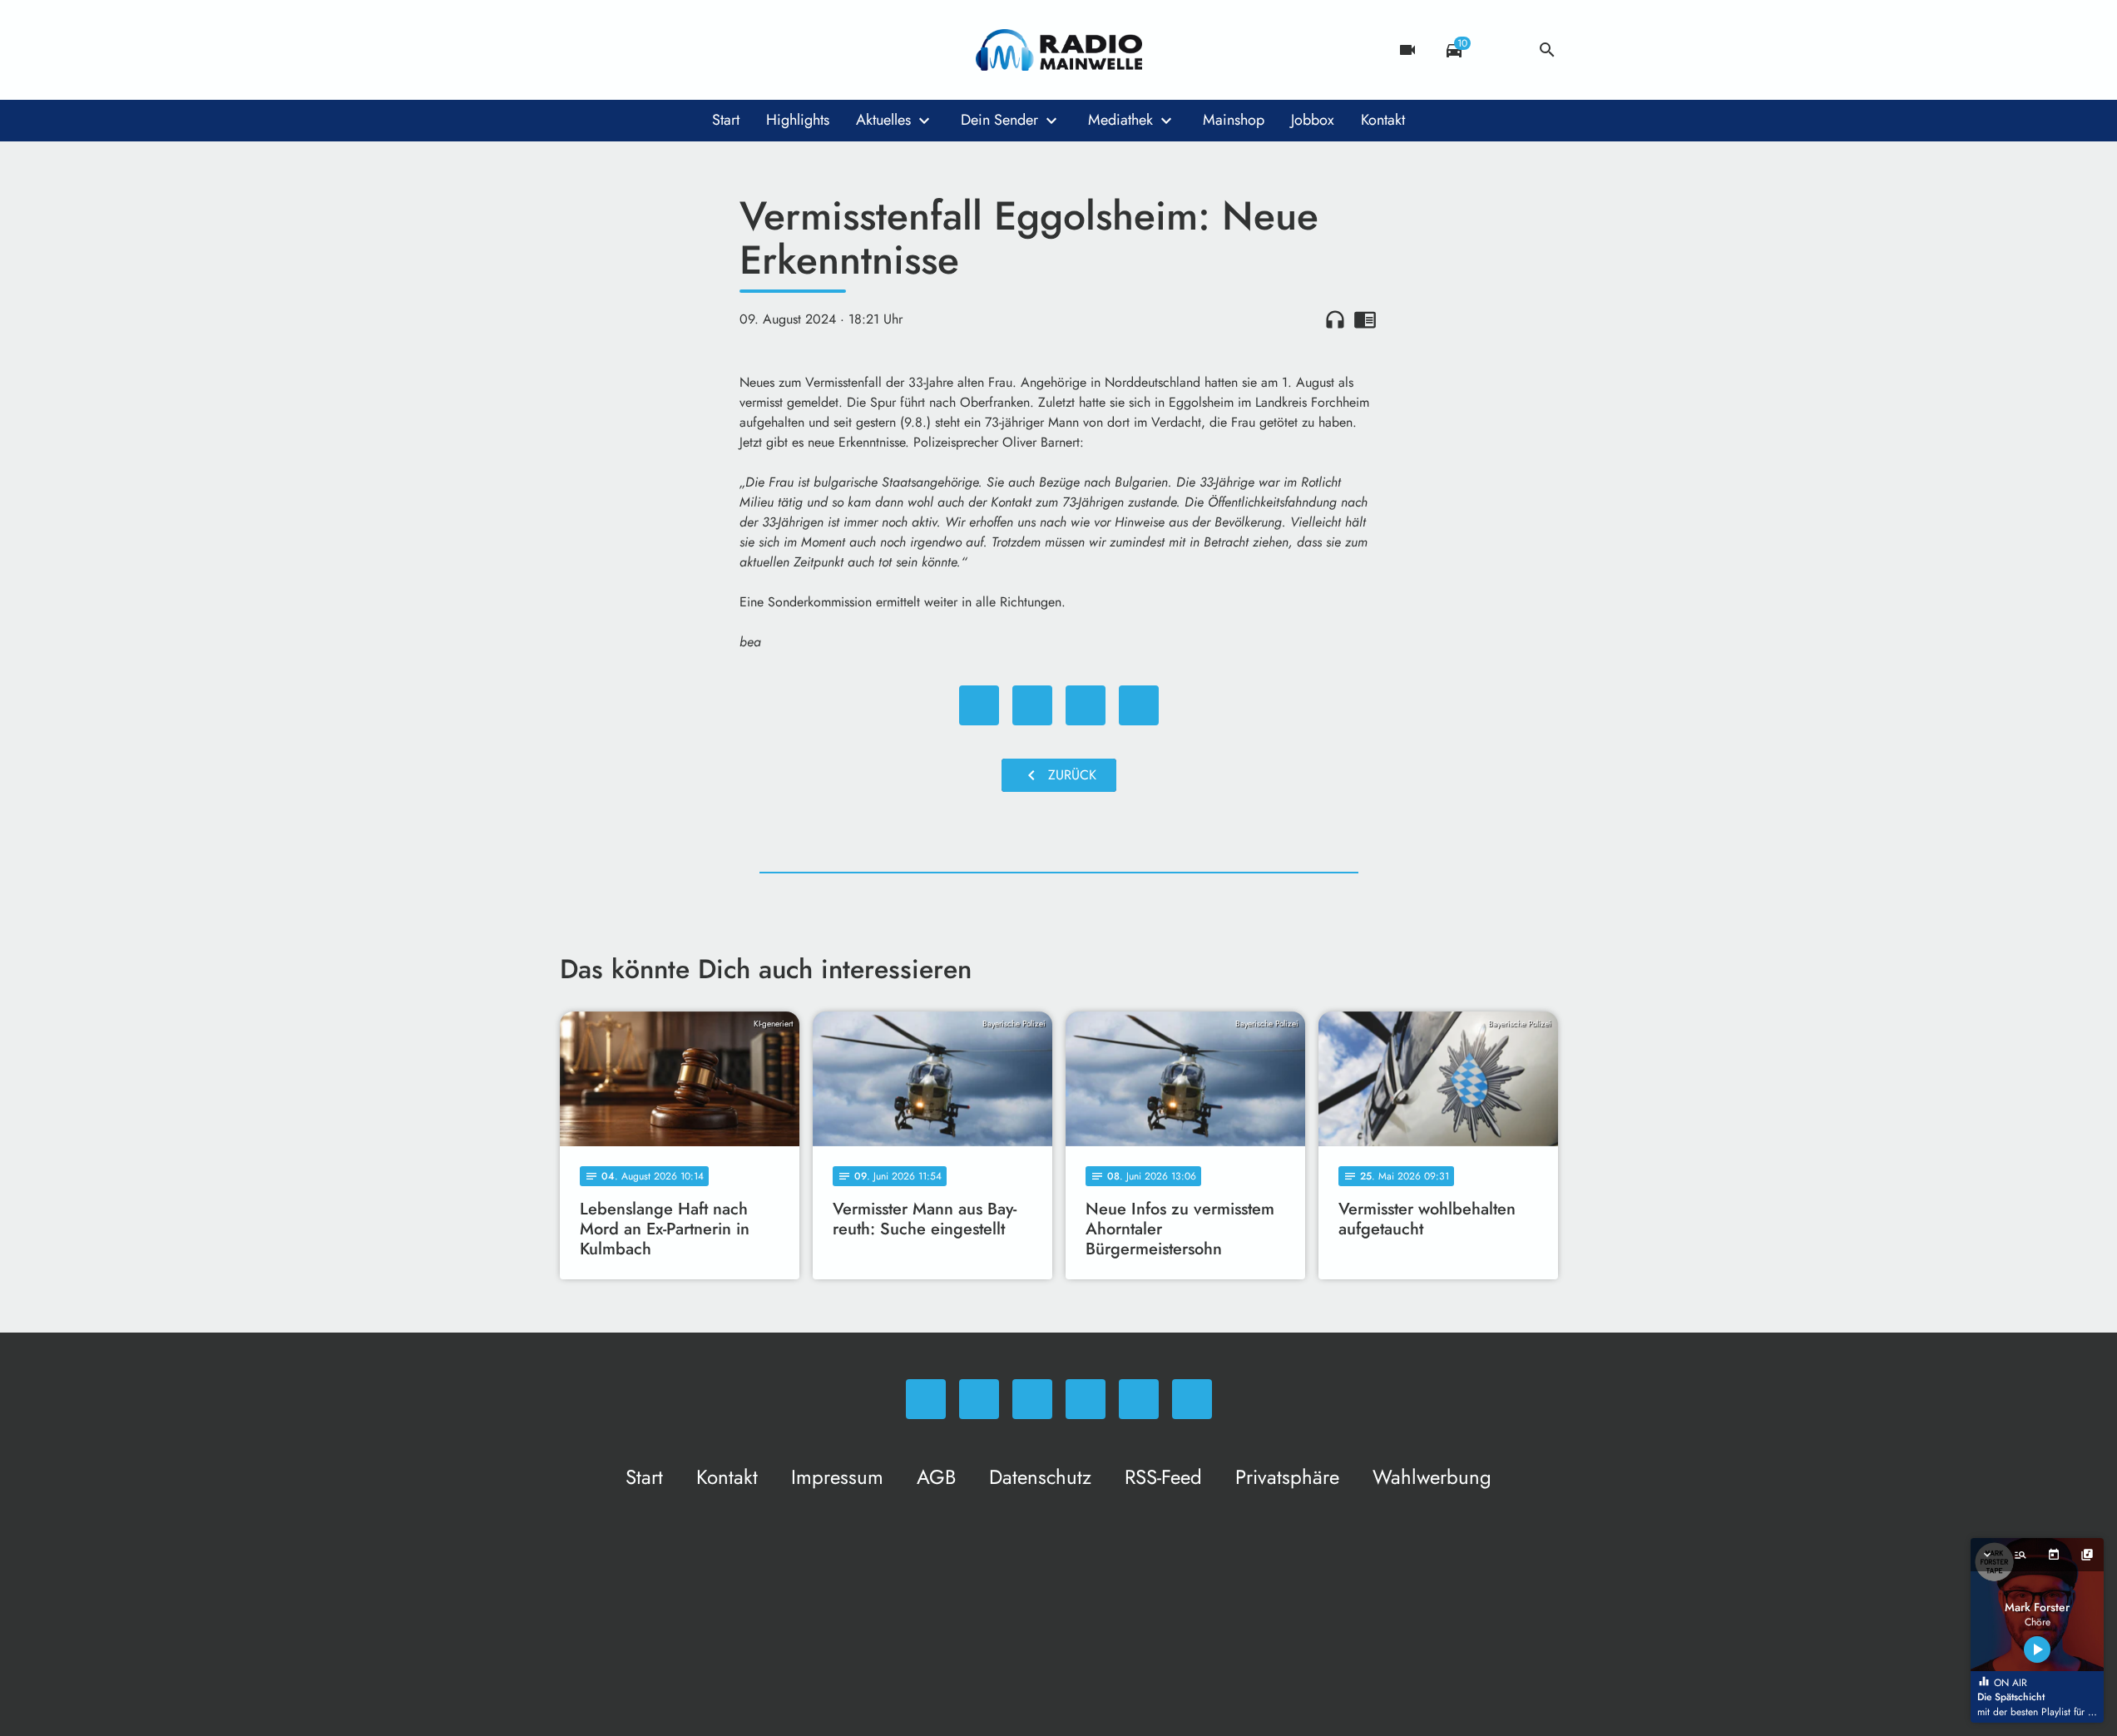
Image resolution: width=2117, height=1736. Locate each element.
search (1547, 50)
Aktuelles (883, 120)
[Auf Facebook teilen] (979, 705)
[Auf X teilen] (1032, 705)
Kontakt (1383, 120)
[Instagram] (643, 50)
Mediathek (1120, 120)
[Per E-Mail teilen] (1139, 705)
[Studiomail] (710, 50)
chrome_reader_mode (1365, 319)
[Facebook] (610, 50)
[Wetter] (1501, 50)
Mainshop (1234, 120)
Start (726, 120)
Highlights (798, 120)
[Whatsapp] (576, 50)
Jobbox (1313, 120)
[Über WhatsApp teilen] (1086, 705)
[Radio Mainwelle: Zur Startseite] (1059, 50)
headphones (1335, 319)
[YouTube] (676, 50)
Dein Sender (999, 120)
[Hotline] (743, 50)
